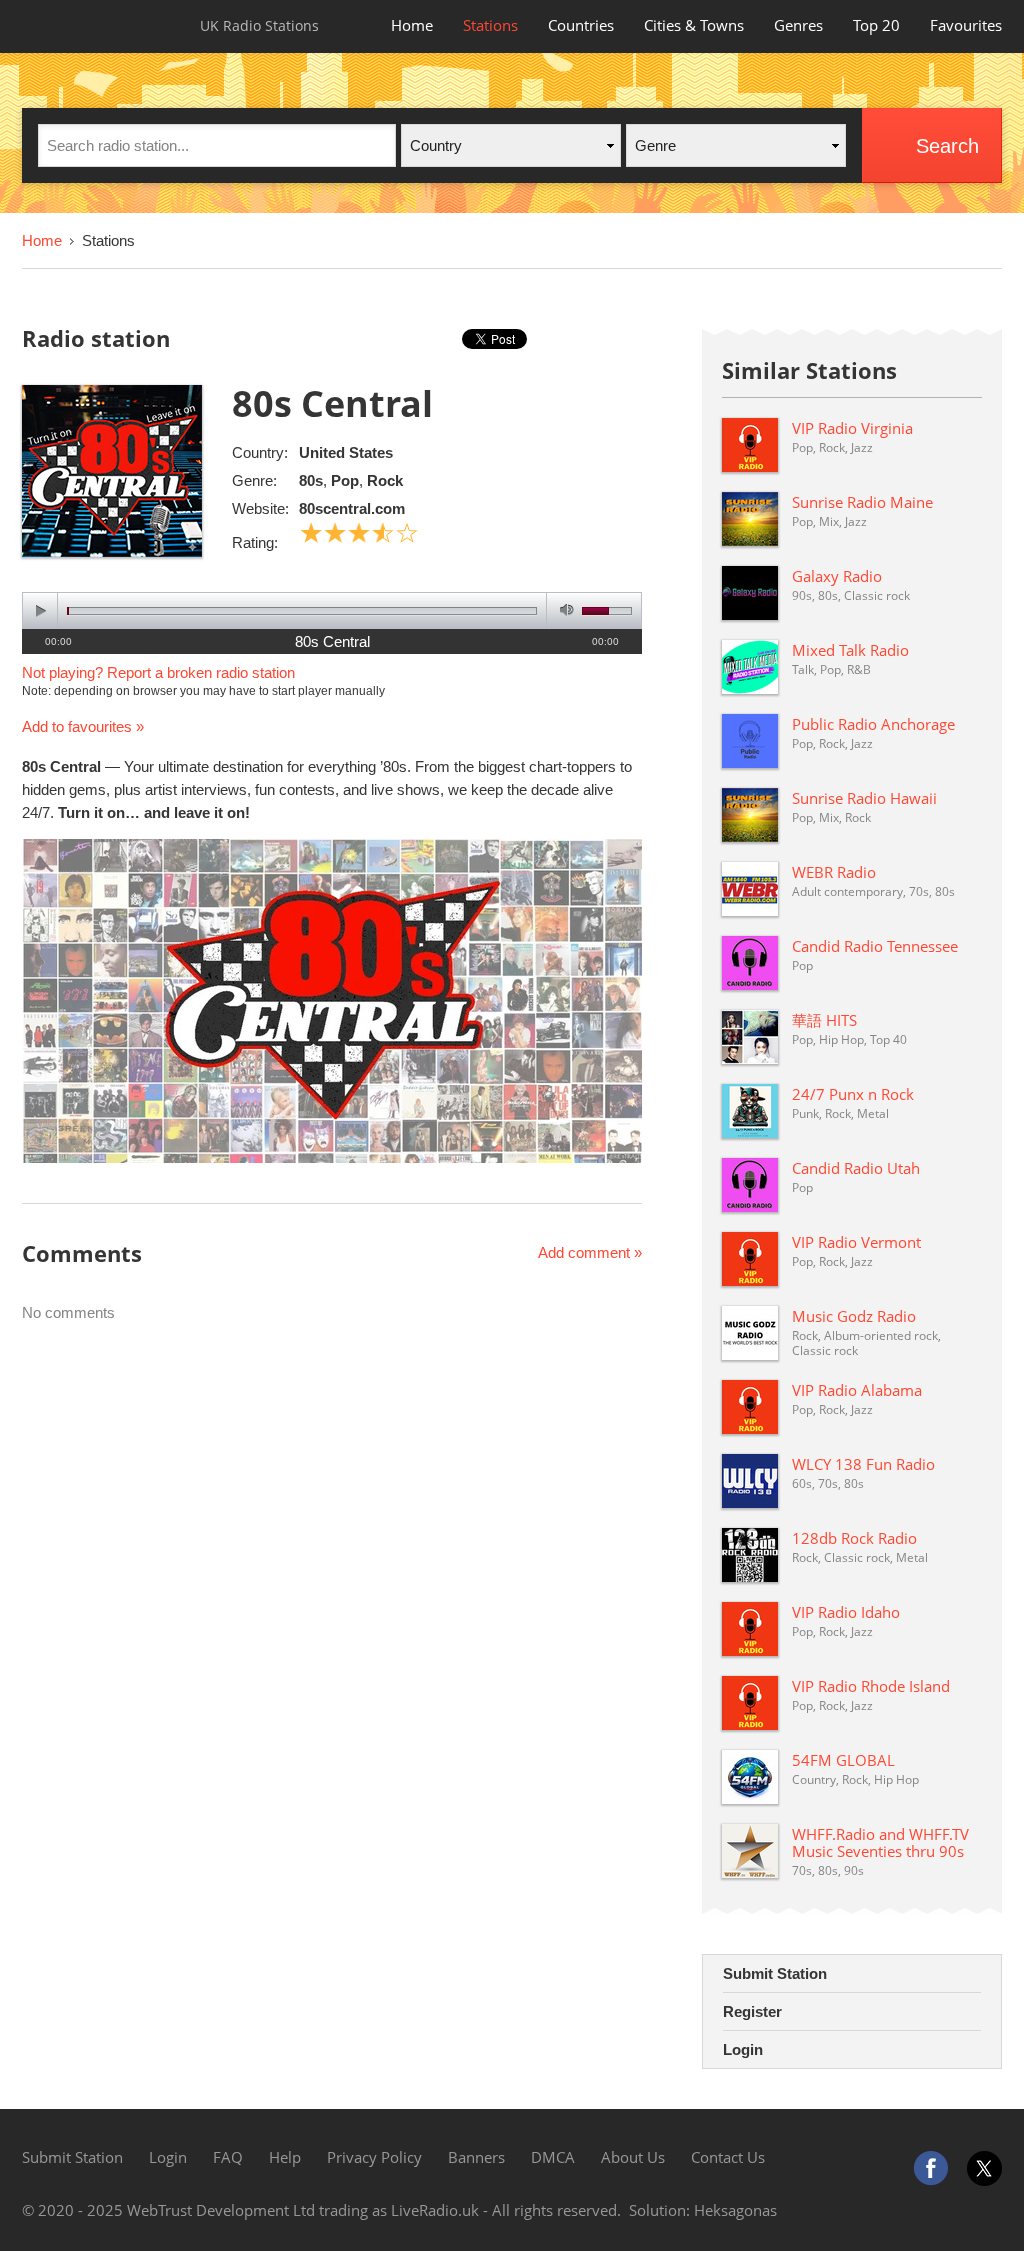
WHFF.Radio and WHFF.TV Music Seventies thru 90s (880, 1842)
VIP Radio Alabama (857, 1390)
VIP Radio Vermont (856, 1242)
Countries (581, 25)
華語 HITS (824, 1020)
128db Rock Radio (854, 1538)
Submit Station (775, 1973)
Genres (798, 25)
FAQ (228, 2157)
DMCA (553, 2157)
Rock (385, 480)
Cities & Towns (694, 25)
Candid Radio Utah (856, 1168)
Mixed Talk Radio (850, 650)
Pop (345, 480)
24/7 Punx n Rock (853, 1094)
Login (743, 2049)
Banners (476, 2157)
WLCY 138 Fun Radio (863, 1464)
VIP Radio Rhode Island (871, 1686)
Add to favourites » (83, 726)
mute (563, 610)
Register (752, 2011)
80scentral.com (352, 508)
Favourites (966, 25)
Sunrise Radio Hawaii (864, 798)
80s (311, 480)
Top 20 (876, 25)
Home (412, 25)
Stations (490, 25)
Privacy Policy (374, 2157)
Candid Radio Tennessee (875, 946)
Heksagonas (735, 2210)
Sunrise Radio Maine (862, 502)
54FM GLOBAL (843, 1760)
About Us (633, 2157)
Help (285, 2157)
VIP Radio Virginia (852, 428)
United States (346, 452)
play (40, 610)
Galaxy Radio (837, 576)
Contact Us (728, 2157)
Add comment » (590, 1252)
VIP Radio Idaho (846, 1612)
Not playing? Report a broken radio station (158, 672)
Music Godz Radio (854, 1316)
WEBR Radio (834, 872)
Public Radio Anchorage (873, 724)
